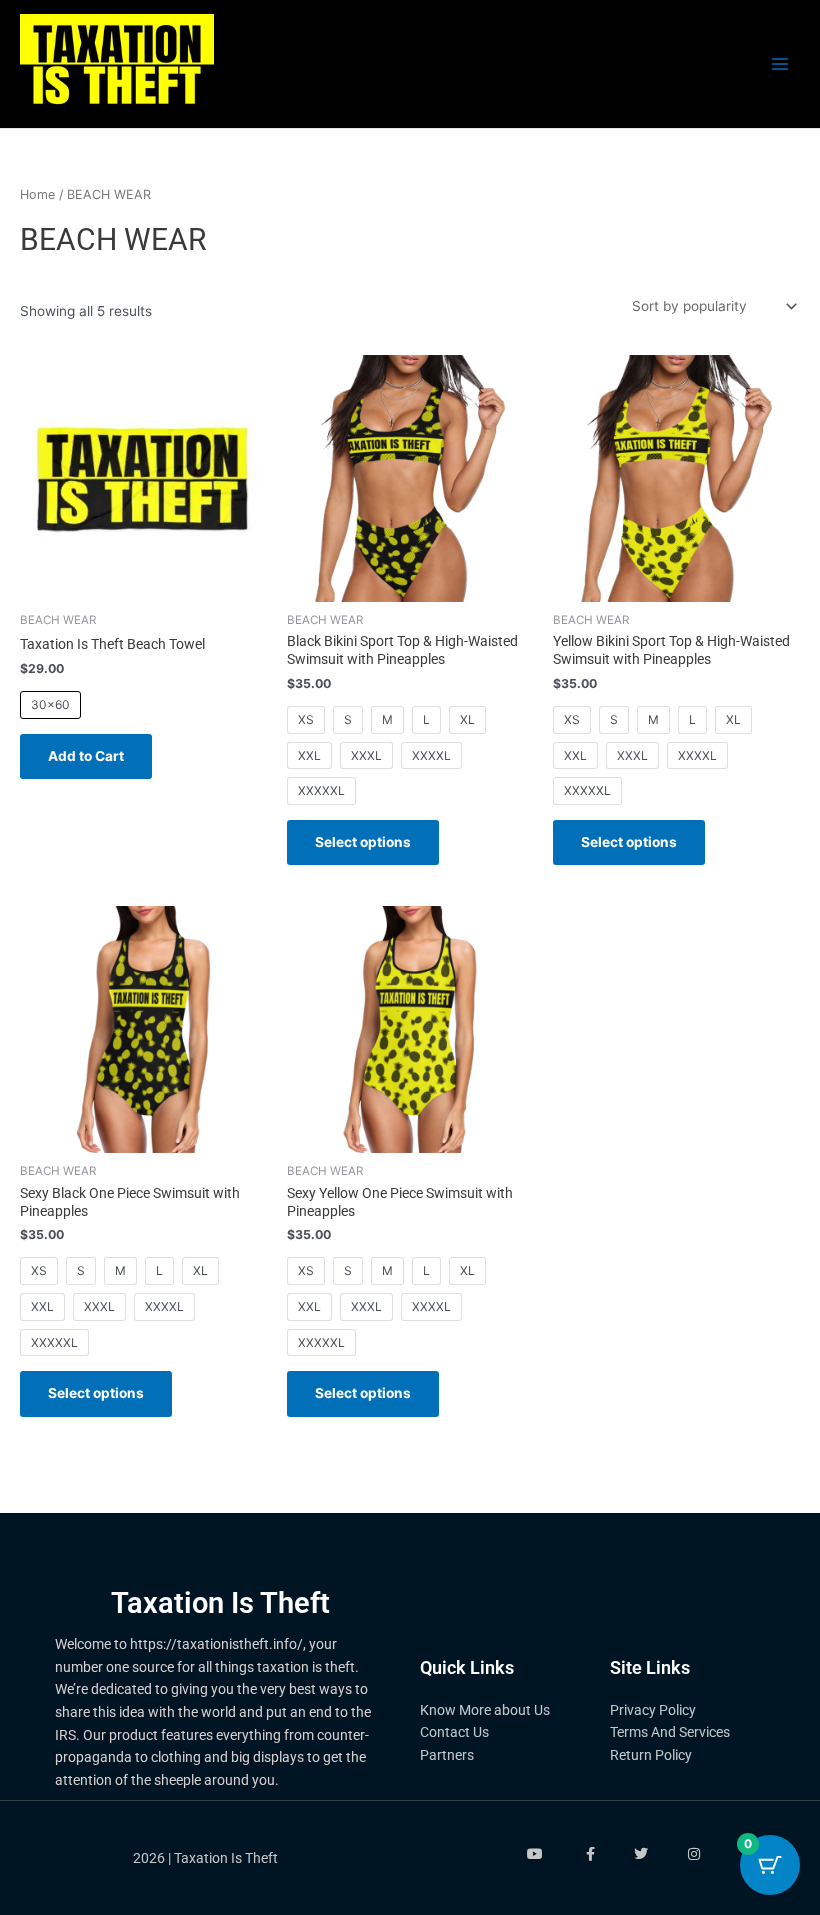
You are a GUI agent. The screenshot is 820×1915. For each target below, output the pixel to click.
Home (37, 194)
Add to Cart (86, 756)
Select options (363, 842)
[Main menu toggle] (780, 64)
